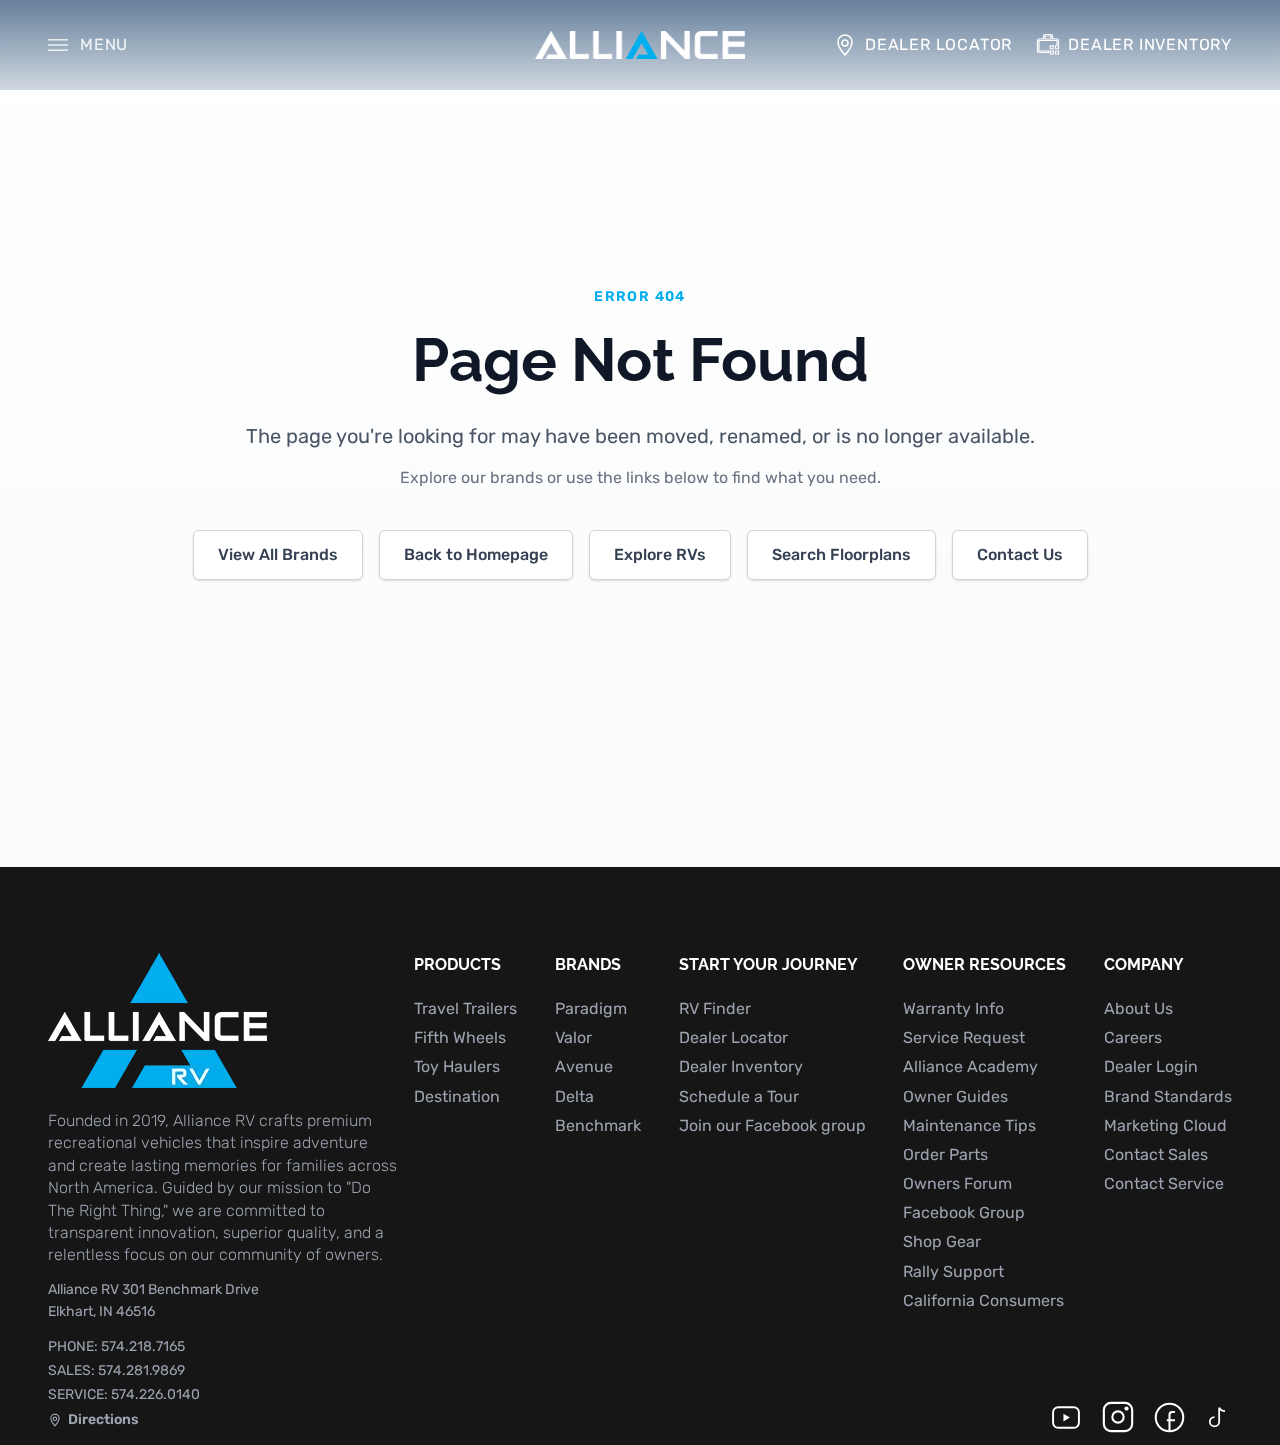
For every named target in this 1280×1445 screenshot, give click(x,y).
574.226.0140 (124, 1394)
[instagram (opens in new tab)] (1118, 1417)
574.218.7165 (116, 1346)
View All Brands (278, 554)
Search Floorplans (841, 554)
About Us (1138, 1008)
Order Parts (945, 1154)
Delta (574, 1096)
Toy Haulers (457, 1066)
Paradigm (591, 1008)
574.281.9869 (116, 1370)
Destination (457, 1096)
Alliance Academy (970, 1066)
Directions (93, 1422)
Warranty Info (953, 1008)
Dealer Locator (733, 1037)
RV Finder (715, 1008)
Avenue (584, 1066)
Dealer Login (1151, 1066)
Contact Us (1020, 554)
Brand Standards (1168, 1096)
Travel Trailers (465, 1008)
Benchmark (598, 1125)
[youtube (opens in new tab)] (1066, 1417)
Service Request (964, 1037)
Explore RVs (660, 554)
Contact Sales (1156, 1154)
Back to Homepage (476, 554)
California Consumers (983, 1300)
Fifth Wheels (460, 1037)
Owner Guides (955, 1096)
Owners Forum (957, 1183)
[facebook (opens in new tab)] (1169, 1417)
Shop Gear (942, 1241)
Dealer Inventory (741, 1066)
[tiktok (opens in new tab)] (1218, 1417)
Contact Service (1164, 1183)
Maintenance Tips (969, 1125)
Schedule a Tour (739, 1096)
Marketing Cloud (1165, 1125)
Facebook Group (964, 1212)
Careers (1133, 1037)
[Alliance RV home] (640, 45)
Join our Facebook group (772, 1125)
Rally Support (953, 1271)
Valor (573, 1037)
